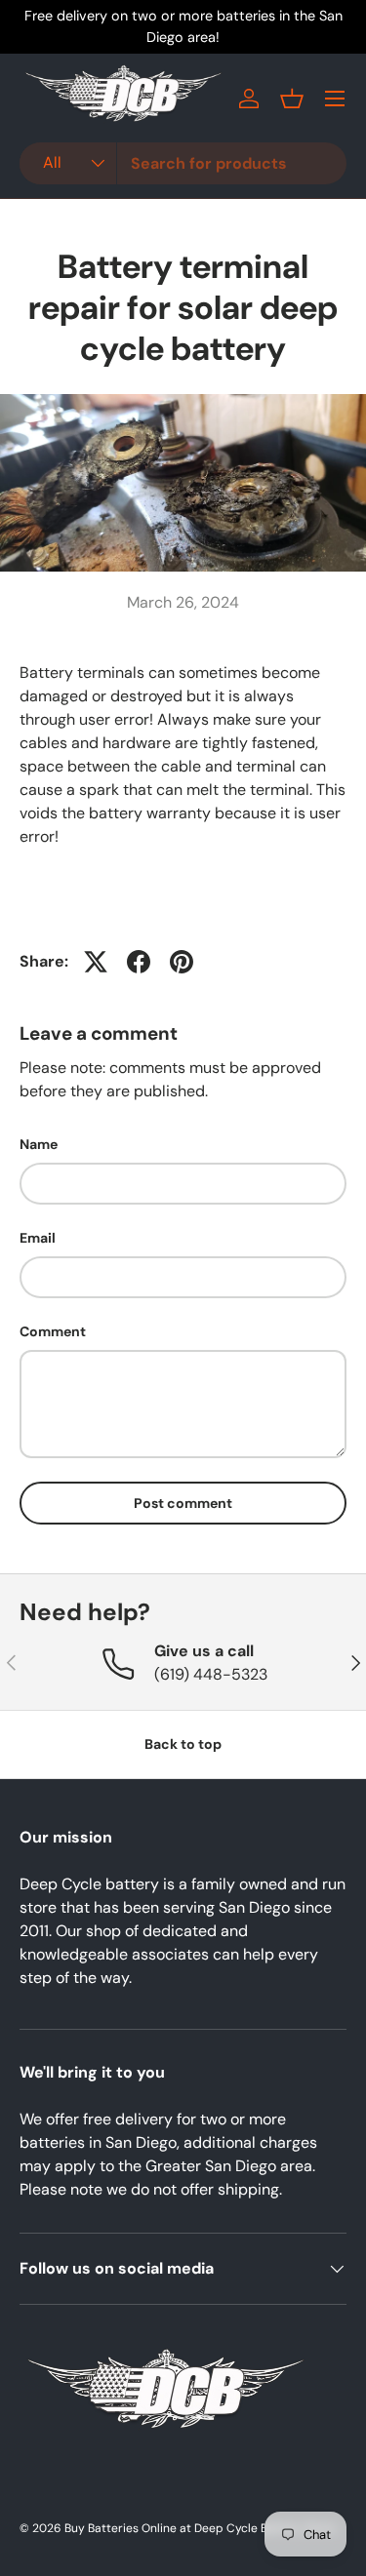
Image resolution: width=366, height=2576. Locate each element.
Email (38, 1238)
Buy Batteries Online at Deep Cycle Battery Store (200, 2528)
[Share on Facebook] (139, 962)
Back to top (183, 1744)
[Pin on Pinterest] (182, 962)
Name (39, 1144)
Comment (53, 1331)
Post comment (183, 1503)
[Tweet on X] (96, 962)
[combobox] (183, 163)
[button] (292, 99)
